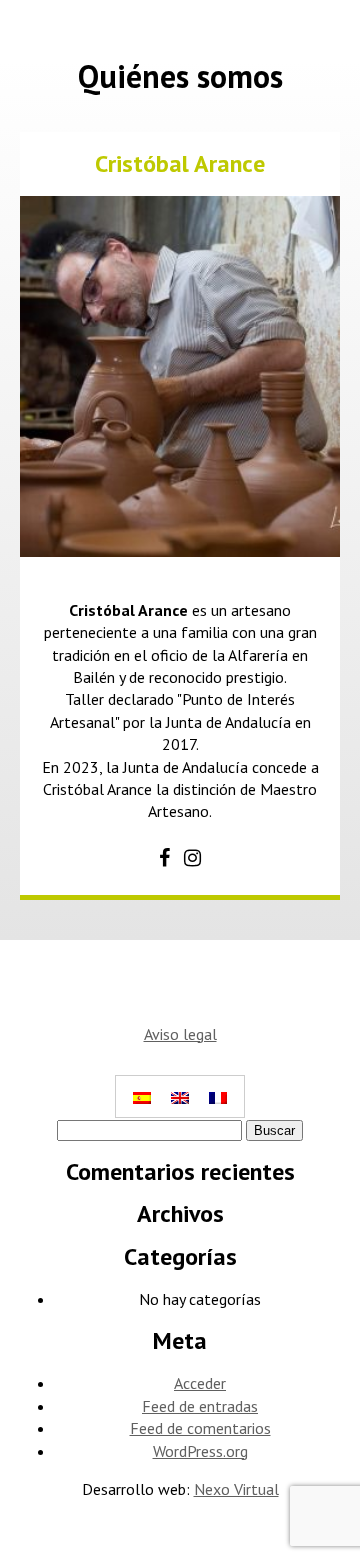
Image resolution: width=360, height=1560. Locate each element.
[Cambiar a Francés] (218, 1096)
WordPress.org (200, 1451)
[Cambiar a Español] (142, 1096)
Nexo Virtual (236, 1489)
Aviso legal (180, 1034)
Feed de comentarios (200, 1428)
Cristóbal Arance (180, 163)
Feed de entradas (200, 1406)
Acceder (200, 1383)
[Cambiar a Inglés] (180, 1096)
